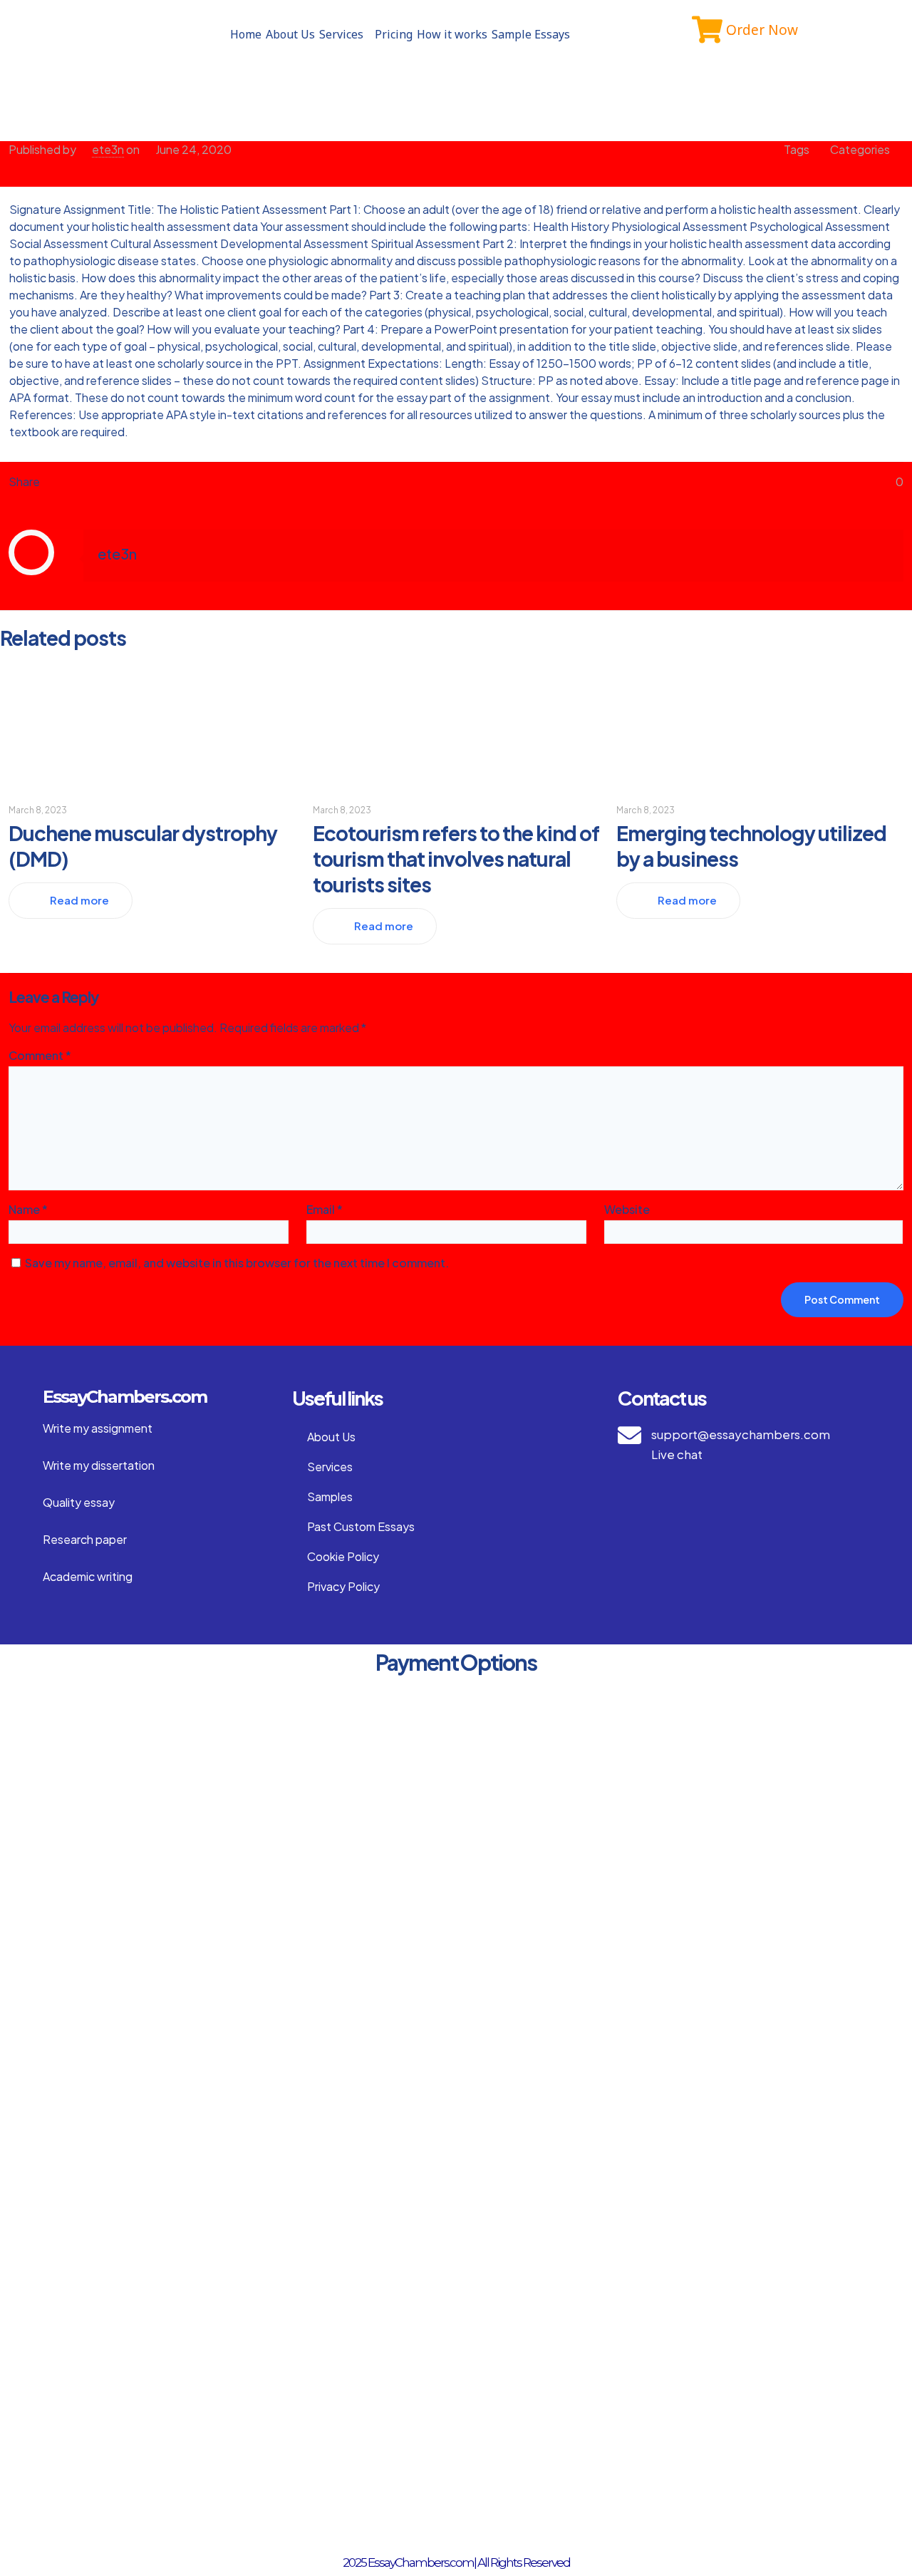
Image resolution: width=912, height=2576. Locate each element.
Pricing (394, 34)
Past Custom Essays (361, 1526)
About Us (290, 34)
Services (341, 34)
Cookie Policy (343, 1556)
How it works (452, 34)
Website (627, 1209)
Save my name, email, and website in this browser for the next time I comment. (237, 1263)
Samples (330, 1496)
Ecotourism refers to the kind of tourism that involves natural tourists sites (456, 859)
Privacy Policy (343, 1586)
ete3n (108, 149)
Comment (40, 1055)
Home (246, 34)
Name (28, 1209)
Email (325, 1209)
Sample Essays (531, 34)
